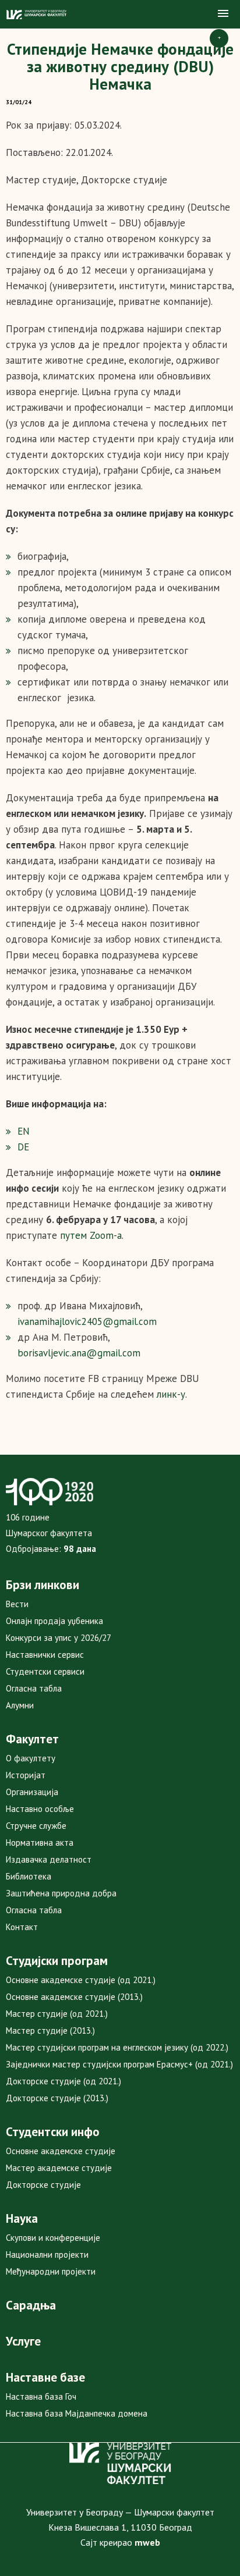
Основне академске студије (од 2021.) (81, 1980)
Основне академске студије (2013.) (74, 1997)
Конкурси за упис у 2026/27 (59, 1638)
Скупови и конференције (53, 2238)
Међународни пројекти (51, 2271)
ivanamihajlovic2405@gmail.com (87, 1321)
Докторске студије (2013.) (57, 2098)
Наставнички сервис (45, 1655)
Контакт (22, 1927)
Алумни (20, 1705)
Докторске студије (43, 2185)
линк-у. (172, 1394)
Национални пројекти (47, 2255)
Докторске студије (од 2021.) (63, 2081)
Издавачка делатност (49, 1859)
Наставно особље (40, 1809)
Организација (32, 1792)
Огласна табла (34, 1688)
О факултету (31, 1758)
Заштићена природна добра (61, 1893)
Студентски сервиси (45, 1671)
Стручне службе (36, 1826)
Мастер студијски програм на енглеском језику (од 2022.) (117, 2047)
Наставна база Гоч (41, 2396)
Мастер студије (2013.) (50, 2030)
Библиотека (29, 1876)
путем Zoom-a (91, 1235)
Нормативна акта (40, 1843)
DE (23, 1147)
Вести (17, 1604)
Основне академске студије (61, 2151)
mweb (147, 2542)
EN (24, 1131)
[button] (223, 14)
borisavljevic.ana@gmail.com (79, 1353)
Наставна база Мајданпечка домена (77, 2413)
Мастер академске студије (59, 2168)
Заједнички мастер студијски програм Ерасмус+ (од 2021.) (119, 2064)
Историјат (26, 1775)
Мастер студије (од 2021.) (57, 2014)
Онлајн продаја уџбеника (54, 1621)
